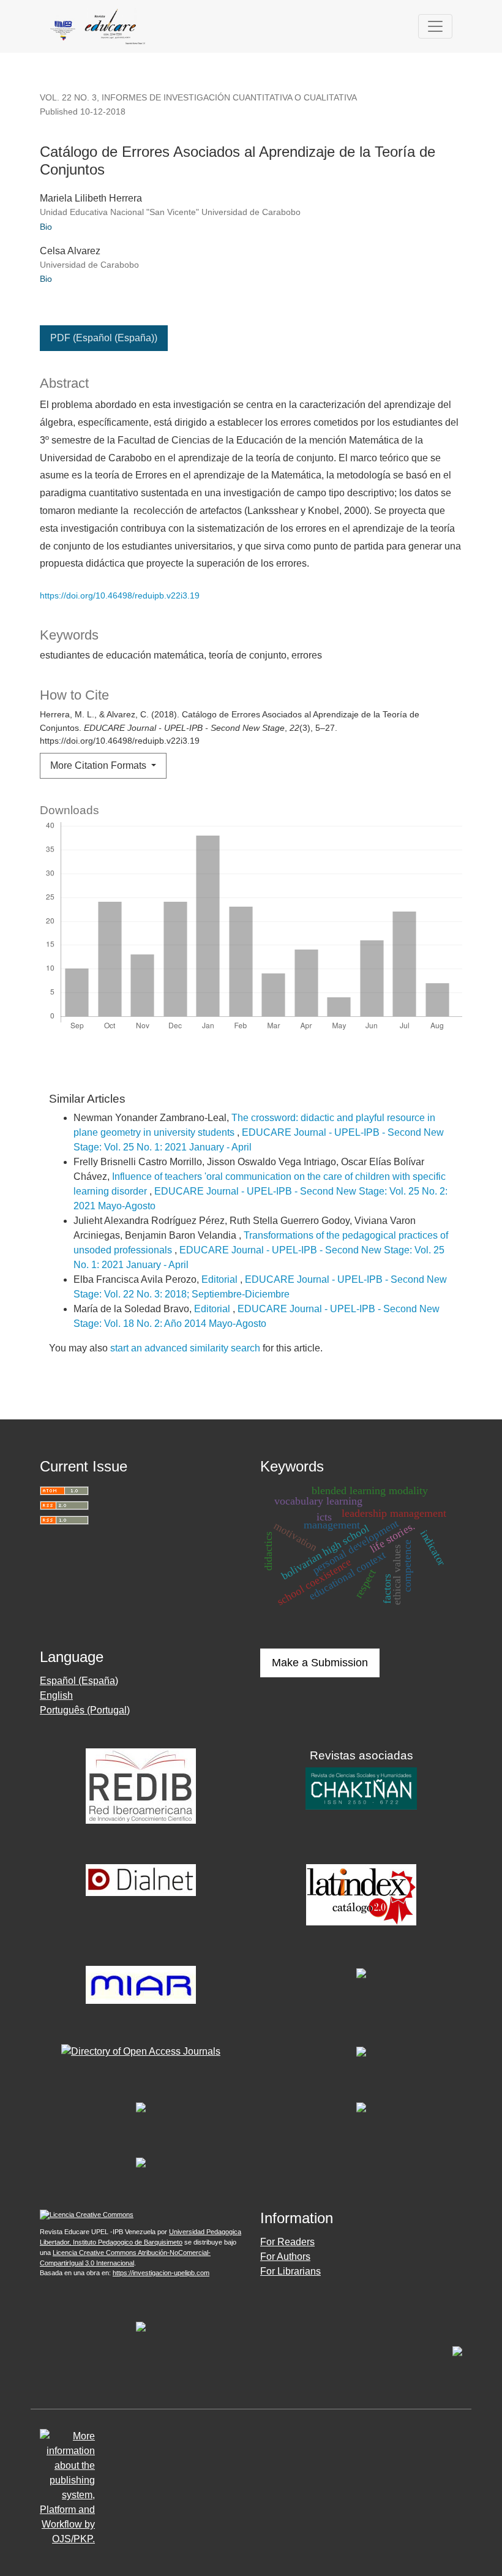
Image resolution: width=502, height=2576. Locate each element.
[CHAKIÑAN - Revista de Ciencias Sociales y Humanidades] (361, 1787)
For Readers (287, 2242)
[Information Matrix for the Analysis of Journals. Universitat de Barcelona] (141, 1984)
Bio (46, 227)
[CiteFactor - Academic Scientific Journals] (361, 1973)
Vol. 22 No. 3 (68, 97)
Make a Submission (320, 1663)
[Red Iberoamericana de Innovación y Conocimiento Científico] (141, 1785)
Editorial (221, 1279)
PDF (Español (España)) (104, 338)
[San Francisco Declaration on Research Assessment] (141, 2162)
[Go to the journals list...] (141, 2326)
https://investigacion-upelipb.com (161, 2273)
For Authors (285, 2257)
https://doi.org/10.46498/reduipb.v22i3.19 (120, 595)
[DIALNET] (141, 1879)
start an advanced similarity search (185, 1348)
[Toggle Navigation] (435, 26)
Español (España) (79, 1681)
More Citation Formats (99, 765)
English (56, 1695)
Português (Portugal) (85, 1710)
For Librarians (290, 2271)
